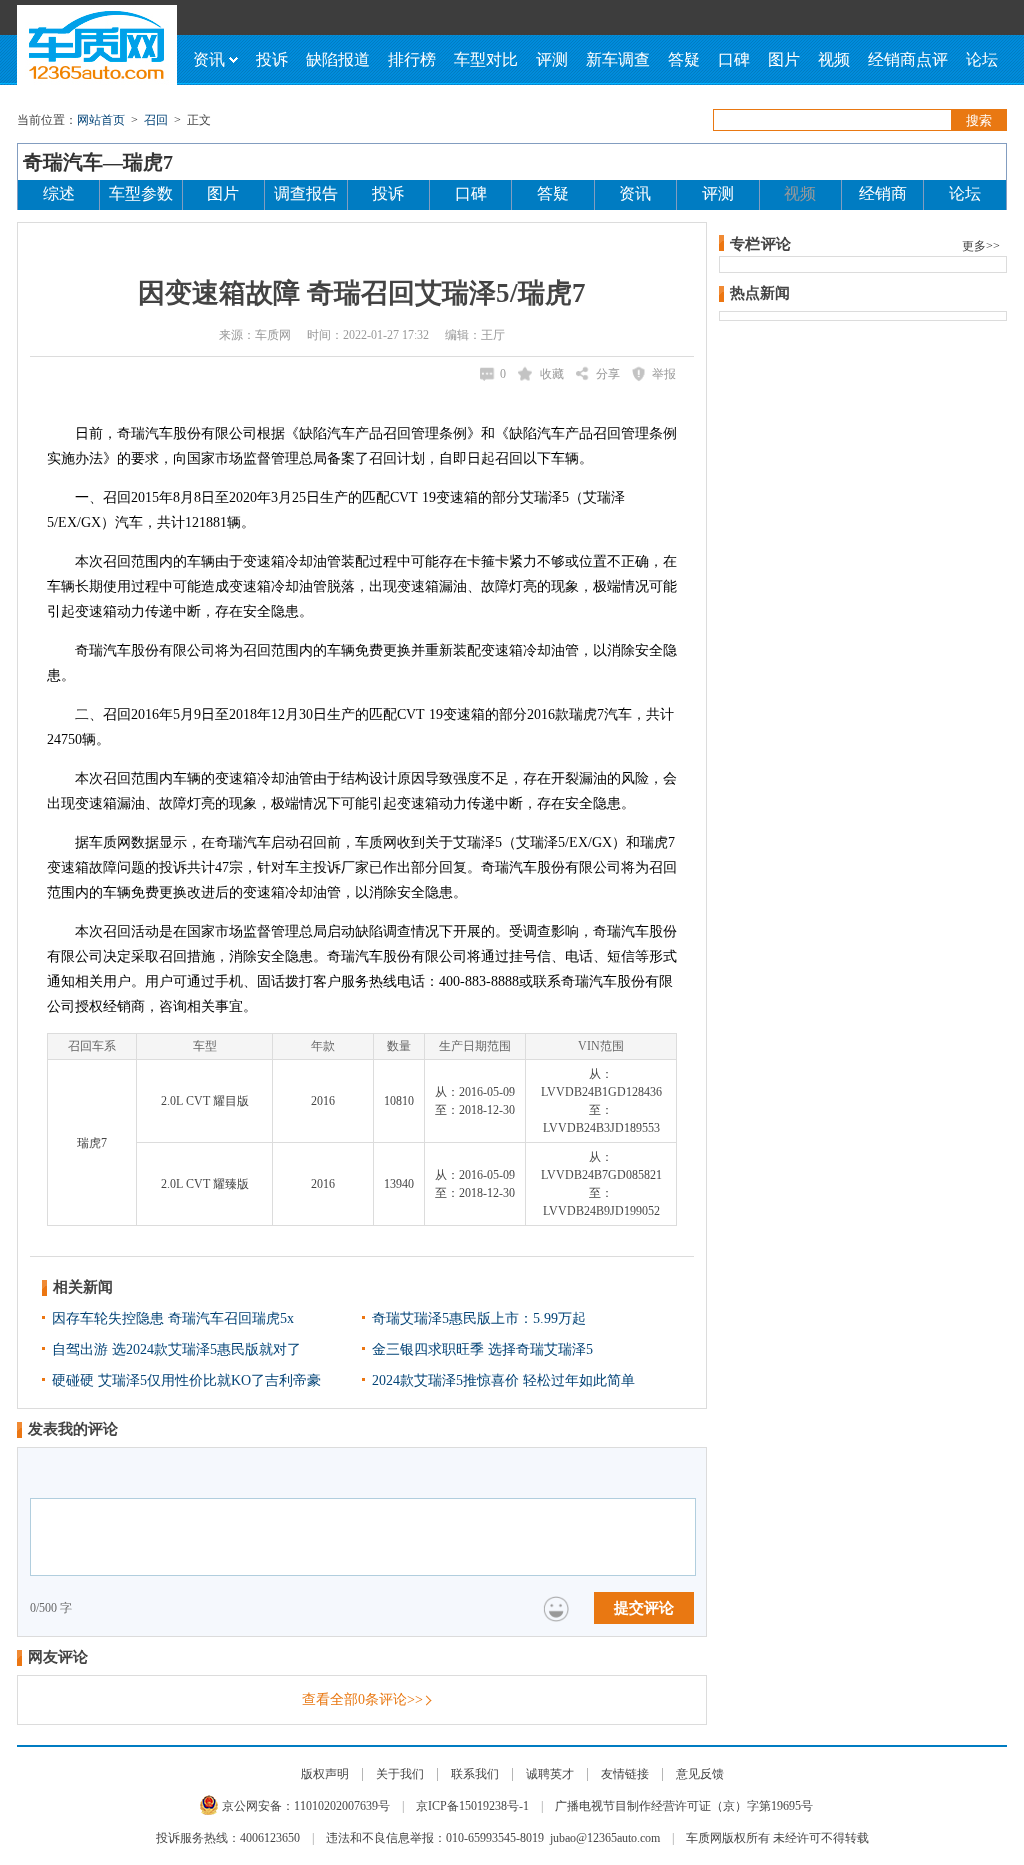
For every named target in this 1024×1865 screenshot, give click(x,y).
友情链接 (625, 1774)
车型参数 (141, 193)
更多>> (981, 246)
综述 (59, 193)
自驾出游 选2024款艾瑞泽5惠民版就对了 (176, 1349)
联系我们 (475, 1774)
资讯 (209, 59)
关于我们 (400, 1774)
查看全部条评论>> (362, 1699)
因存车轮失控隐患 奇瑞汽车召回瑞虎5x (173, 1318)
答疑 (684, 59)
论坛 (982, 59)
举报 (664, 374)
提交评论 (644, 1608)
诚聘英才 (550, 1774)
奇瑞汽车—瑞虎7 (98, 162)
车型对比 (486, 59)
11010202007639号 (342, 1806)
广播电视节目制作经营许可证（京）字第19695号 (684, 1806)
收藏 (552, 374)
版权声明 (325, 1774)
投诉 (272, 59)
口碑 (734, 59)
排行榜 (412, 59)
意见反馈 (700, 1774)
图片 (784, 59)
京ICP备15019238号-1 (472, 1806)
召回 (156, 120)
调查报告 (306, 193)
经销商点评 (908, 59)
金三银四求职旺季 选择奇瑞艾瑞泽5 (482, 1349)
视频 (834, 59)
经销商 (883, 193)
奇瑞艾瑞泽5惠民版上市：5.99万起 (479, 1318)
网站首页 (101, 120)
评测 (552, 59)
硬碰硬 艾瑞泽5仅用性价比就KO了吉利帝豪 (186, 1380)
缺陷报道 (338, 59)
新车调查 (618, 59)
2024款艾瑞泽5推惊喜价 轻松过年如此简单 (503, 1380)
